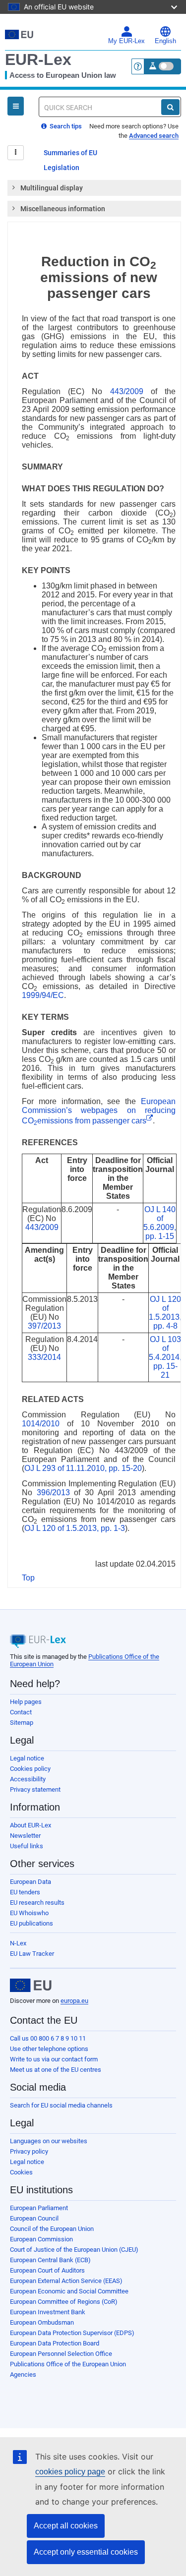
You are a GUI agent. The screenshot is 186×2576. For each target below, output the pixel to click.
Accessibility (28, 1779)
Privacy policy (29, 2151)
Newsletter (25, 1836)
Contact (21, 1712)
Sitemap (22, 1723)
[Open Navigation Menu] (16, 106)
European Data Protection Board (55, 2343)
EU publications (31, 1923)
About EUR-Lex (31, 1825)
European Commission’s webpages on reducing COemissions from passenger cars (99, 1111)
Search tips (65, 126)
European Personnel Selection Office (61, 2354)
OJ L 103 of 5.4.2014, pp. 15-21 (165, 1357)
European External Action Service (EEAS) (66, 2281)
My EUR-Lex (126, 41)
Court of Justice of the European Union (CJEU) (74, 2250)
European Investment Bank (48, 2312)
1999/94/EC (43, 995)
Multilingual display (52, 188)
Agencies (23, 2374)
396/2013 (53, 1493)
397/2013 (44, 1326)
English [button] (165, 41)
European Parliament (39, 2208)
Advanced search (154, 136)
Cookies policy (30, 1769)
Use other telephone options (49, 2049)
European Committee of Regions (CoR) (64, 2302)
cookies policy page (70, 2472)
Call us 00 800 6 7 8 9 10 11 (48, 2038)
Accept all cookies (66, 2526)
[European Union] (31, 1986)
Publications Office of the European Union (68, 2364)
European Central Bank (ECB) (50, 2260)
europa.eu (74, 2001)
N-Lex (18, 1943)
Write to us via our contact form (54, 2059)
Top (28, 1578)
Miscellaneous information (63, 209)
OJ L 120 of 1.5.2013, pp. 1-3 (75, 1528)
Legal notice (27, 1758)
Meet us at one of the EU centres (56, 2070)
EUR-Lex (38, 59)
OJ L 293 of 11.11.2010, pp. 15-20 (83, 1468)
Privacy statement (35, 1789)
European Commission (41, 2239)
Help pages (26, 1702)
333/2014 (44, 1357)
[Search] (170, 107)
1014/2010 (41, 1424)
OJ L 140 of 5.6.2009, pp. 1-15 (160, 1223)
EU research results (37, 1903)
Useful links (27, 1846)
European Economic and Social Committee (69, 2291)
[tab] (94, 188)
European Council (34, 2218)
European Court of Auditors (47, 2270)
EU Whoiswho (29, 1913)
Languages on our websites (49, 2141)
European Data (31, 1882)
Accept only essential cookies (86, 2552)
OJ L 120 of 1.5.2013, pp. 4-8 (165, 1313)
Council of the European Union (52, 2229)
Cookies (21, 2172)
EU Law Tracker (32, 1954)
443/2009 (127, 391)
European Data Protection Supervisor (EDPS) (72, 2333)
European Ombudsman (42, 2322)
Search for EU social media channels (61, 2105)
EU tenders (25, 1892)
